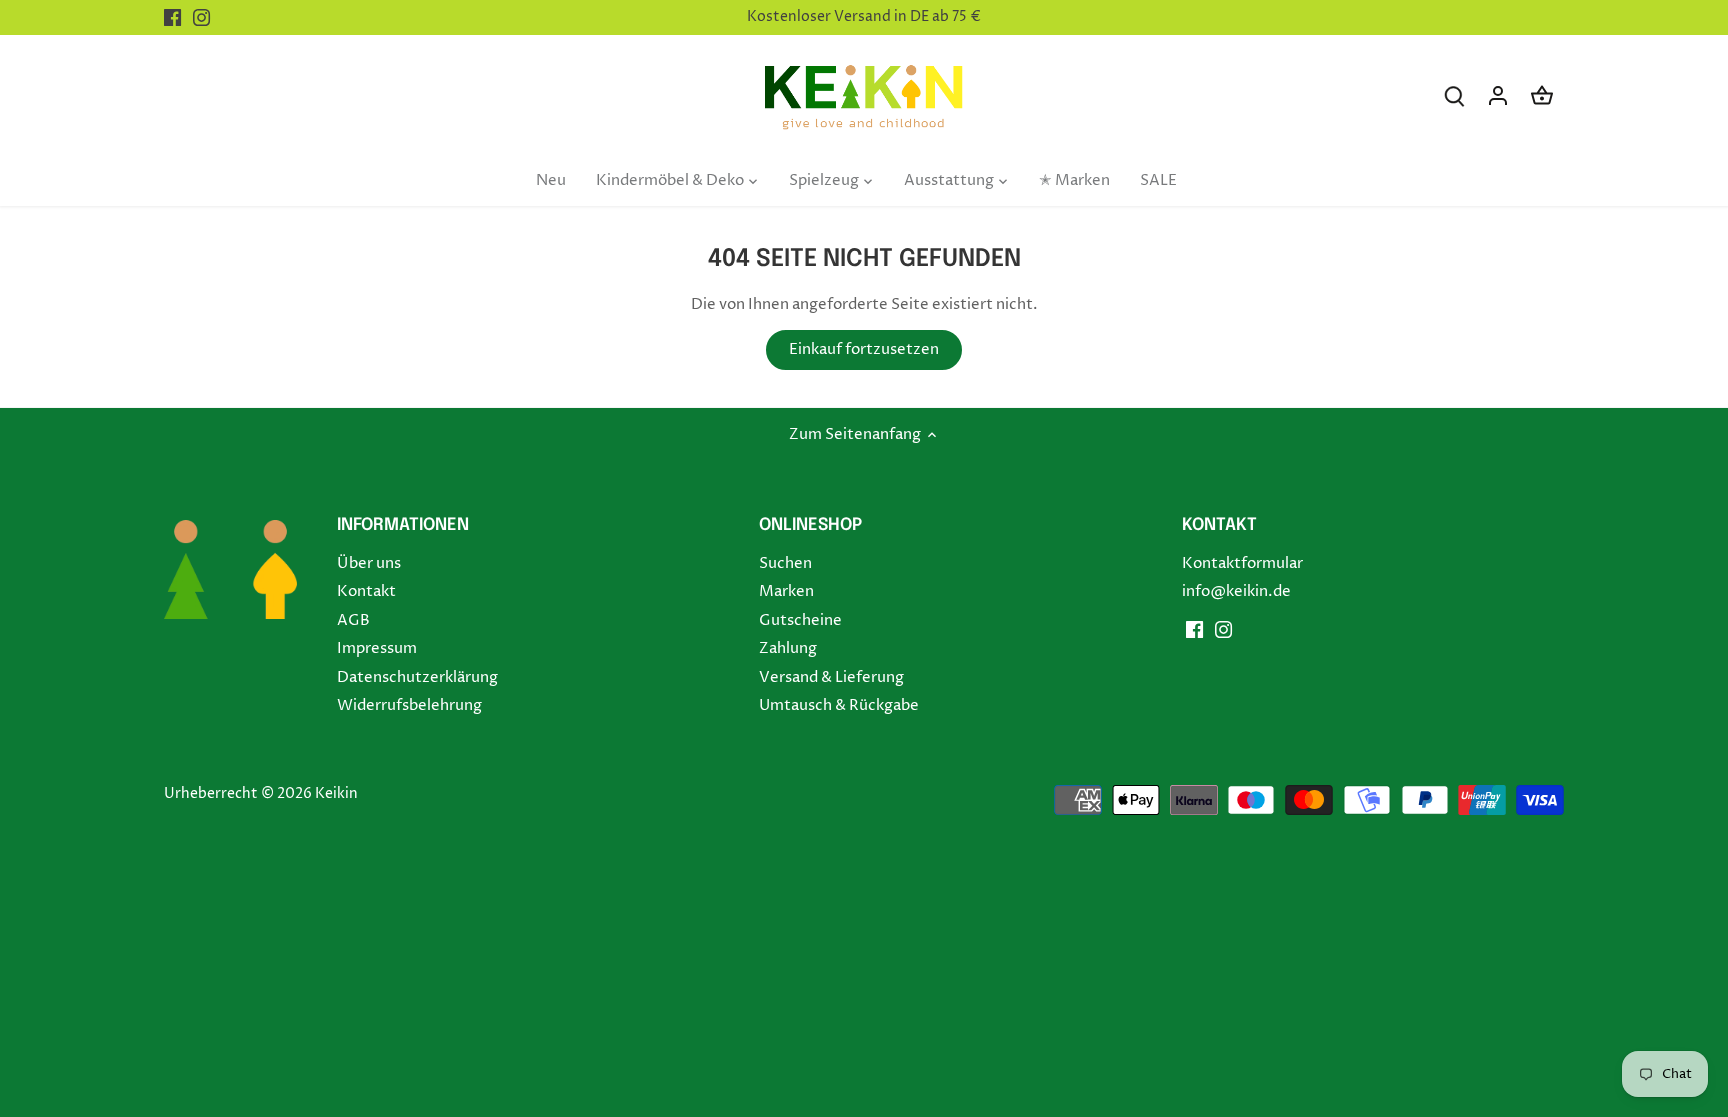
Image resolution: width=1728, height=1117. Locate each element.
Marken (786, 591)
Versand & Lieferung (831, 677)
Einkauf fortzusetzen (864, 349)
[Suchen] (1454, 95)
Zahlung (788, 648)
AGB (353, 620)
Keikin (336, 794)
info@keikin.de (1236, 591)
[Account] (1498, 95)
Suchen (785, 563)
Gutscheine (800, 620)
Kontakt (366, 591)
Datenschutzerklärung (417, 677)
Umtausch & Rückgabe (839, 705)
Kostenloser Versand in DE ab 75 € (864, 17)
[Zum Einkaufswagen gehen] (1542, 95)
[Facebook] (172, 17)
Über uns (369, 563)
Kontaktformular (1242, 563)
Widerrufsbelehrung (409, 705)
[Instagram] (201, 17)
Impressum (377, 648)
